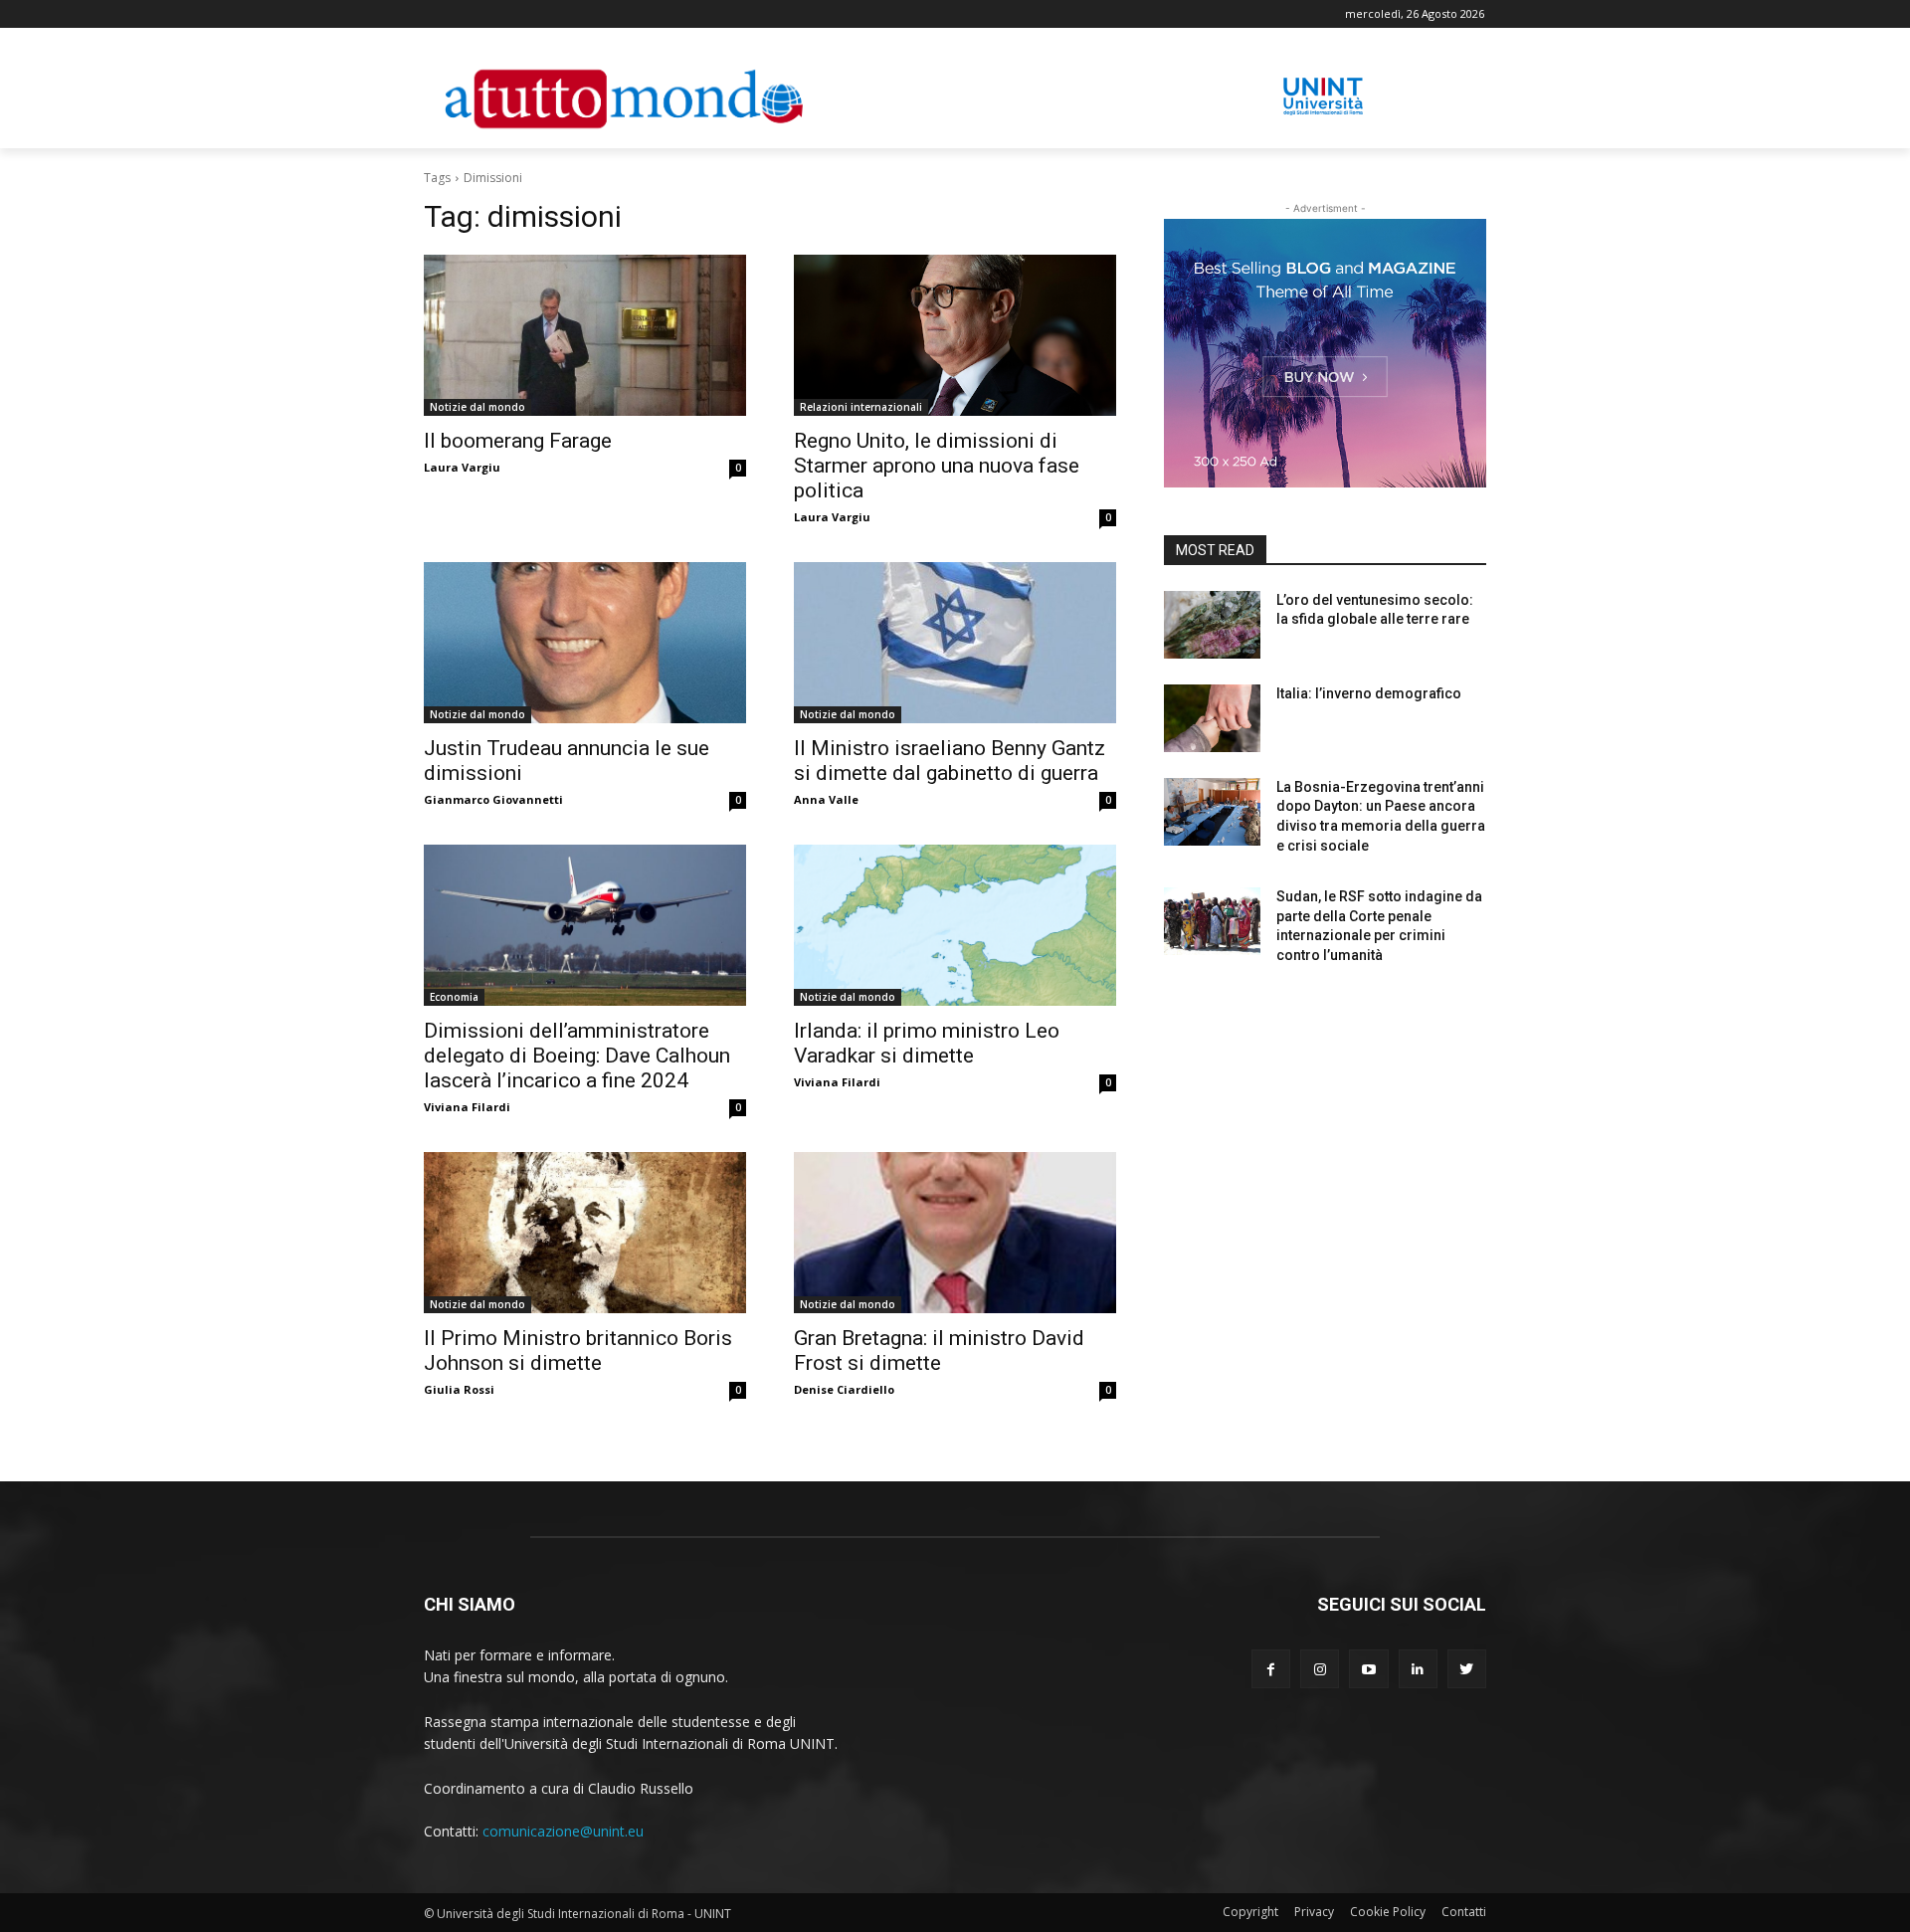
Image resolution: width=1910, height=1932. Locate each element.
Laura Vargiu (462, 467)
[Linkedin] (1418, 1669)
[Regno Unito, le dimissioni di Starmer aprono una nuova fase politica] (955, 335)
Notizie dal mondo (477, 407)
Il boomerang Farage (518, 441)
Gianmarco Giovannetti (493, 799)
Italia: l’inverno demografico (1369, 693)
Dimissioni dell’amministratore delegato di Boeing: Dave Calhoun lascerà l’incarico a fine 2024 (577, 1056)
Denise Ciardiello (844, 1389)
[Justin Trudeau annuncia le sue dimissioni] (585, 643)
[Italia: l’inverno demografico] (1212, 718)
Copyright (1250, 1912)
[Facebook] (1271, 1669)
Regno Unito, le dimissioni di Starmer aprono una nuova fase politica (937, 466)
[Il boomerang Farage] (585, 335)
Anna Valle (826, 799)
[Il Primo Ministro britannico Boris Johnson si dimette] (585, 1233)
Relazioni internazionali (861, 407)
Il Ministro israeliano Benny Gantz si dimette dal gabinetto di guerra (950, 761)
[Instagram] (1320, 1669)
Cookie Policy (1388, 1912)
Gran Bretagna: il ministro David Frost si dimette (939, 1351)
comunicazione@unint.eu (563, 1831)
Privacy (1314, 1912)
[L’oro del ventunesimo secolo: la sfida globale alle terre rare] (1212, 625)
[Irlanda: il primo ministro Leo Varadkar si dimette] (955, 925)
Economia (454, 997)
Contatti (1464, 1912)
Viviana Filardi (467, 1107)
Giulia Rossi (459, 1389)
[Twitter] (1467, 1669)
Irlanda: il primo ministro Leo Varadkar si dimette (927, 1043)
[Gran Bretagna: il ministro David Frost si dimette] (955, 1233)
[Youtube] (1368, 1669)
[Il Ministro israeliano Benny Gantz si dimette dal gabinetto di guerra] (955, 643)
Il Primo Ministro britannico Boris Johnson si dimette (578, 1351)
